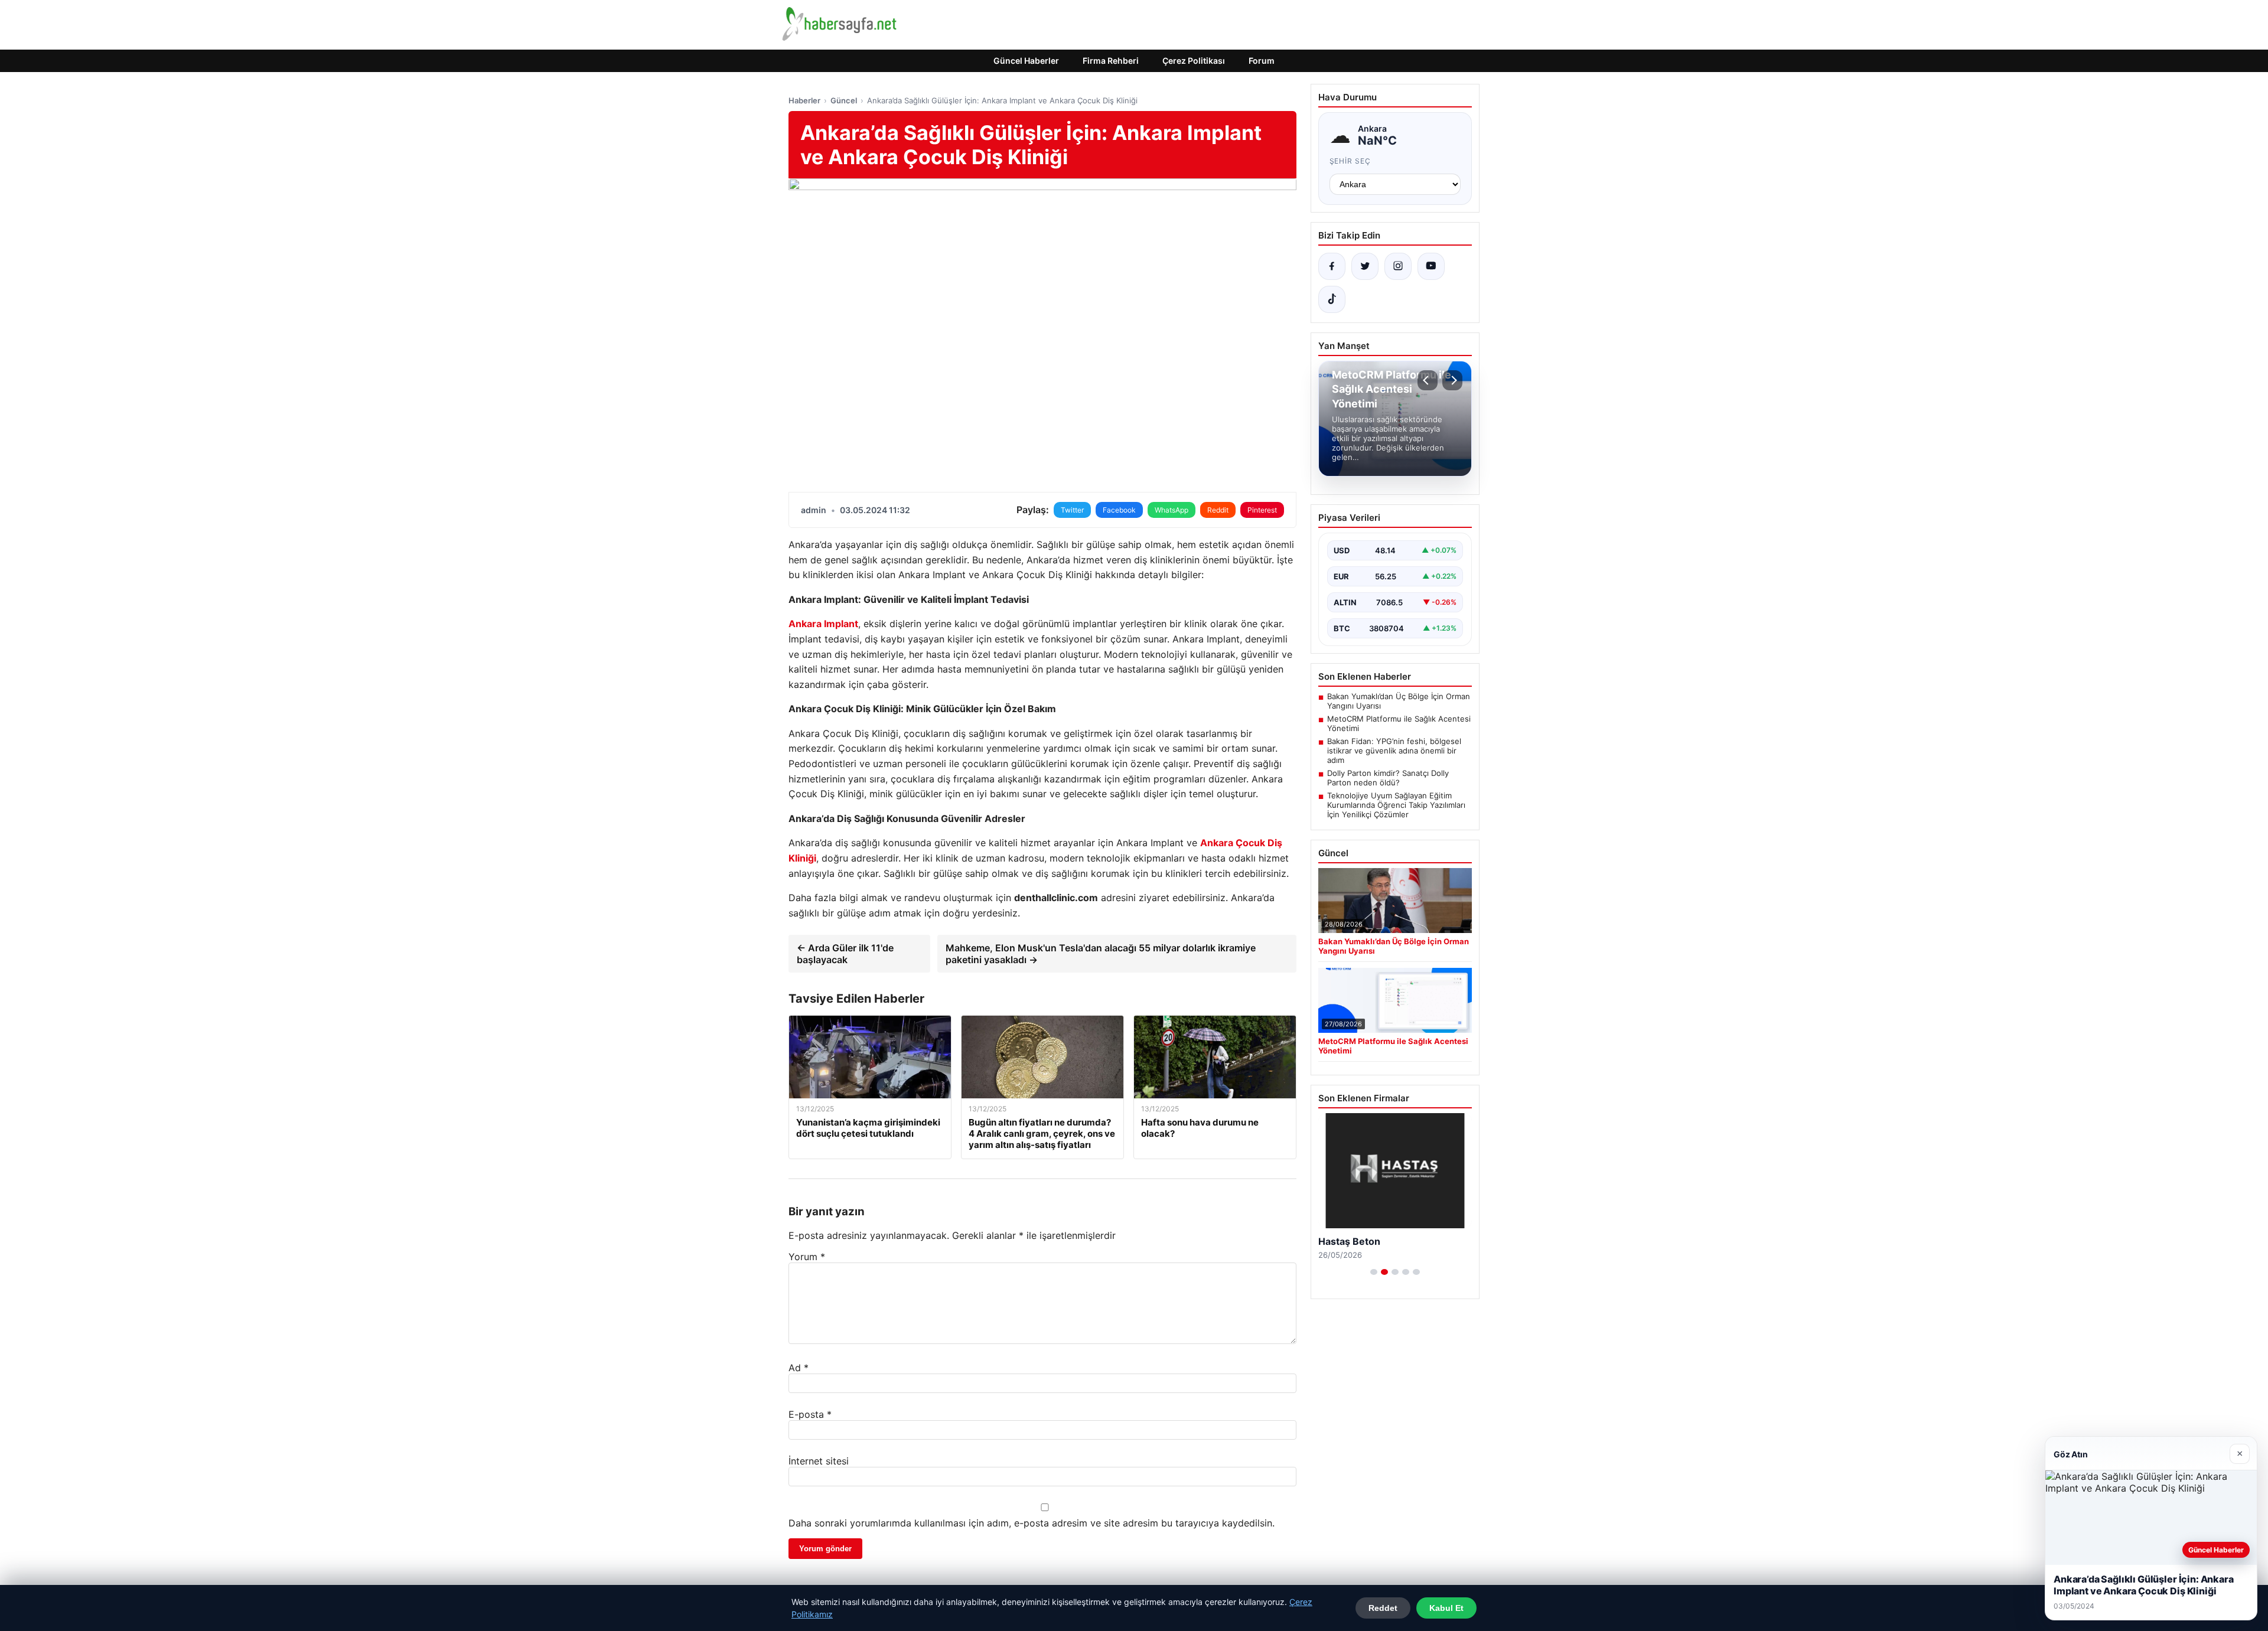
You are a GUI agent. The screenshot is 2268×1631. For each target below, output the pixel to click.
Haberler (804, 100)
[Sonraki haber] (1452, 380)
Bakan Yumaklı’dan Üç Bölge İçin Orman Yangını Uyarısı (1399, 701)
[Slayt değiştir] (1374, 1272)
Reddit (1218, 510)
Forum (1262, 61)
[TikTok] (1332, 299)
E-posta (810, 1414)
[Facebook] (1332, 266)
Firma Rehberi (1111, 61)
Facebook (1119, 510)
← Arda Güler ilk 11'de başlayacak (845, 954)
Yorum (807, 1257)
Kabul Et (1446, 1608)
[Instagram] (1398, 266)
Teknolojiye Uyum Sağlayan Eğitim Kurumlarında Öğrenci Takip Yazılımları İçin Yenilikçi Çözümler (1396, 805)
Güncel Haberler (1026, 61)
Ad (799, 1368)
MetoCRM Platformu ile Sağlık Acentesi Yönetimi (1399, 723)
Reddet (1383, 1608)
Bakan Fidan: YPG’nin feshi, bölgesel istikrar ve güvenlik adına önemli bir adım (1394, 751)
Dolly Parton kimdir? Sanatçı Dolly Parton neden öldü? (1388, 778)
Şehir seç (1350, 161)
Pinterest (1262, 510)
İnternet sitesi (819, 1461)
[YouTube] (1431, 266)
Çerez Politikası (1194, 61)
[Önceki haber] (1428, 380)
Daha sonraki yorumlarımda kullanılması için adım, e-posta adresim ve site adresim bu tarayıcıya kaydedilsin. (1032, 1523)
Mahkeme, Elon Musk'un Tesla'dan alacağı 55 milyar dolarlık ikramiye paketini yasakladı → (1101, 954)
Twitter (1072, 510)
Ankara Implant (823, 624)
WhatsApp (1172, 510)
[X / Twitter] (1365, 266)
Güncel (844, 100)
